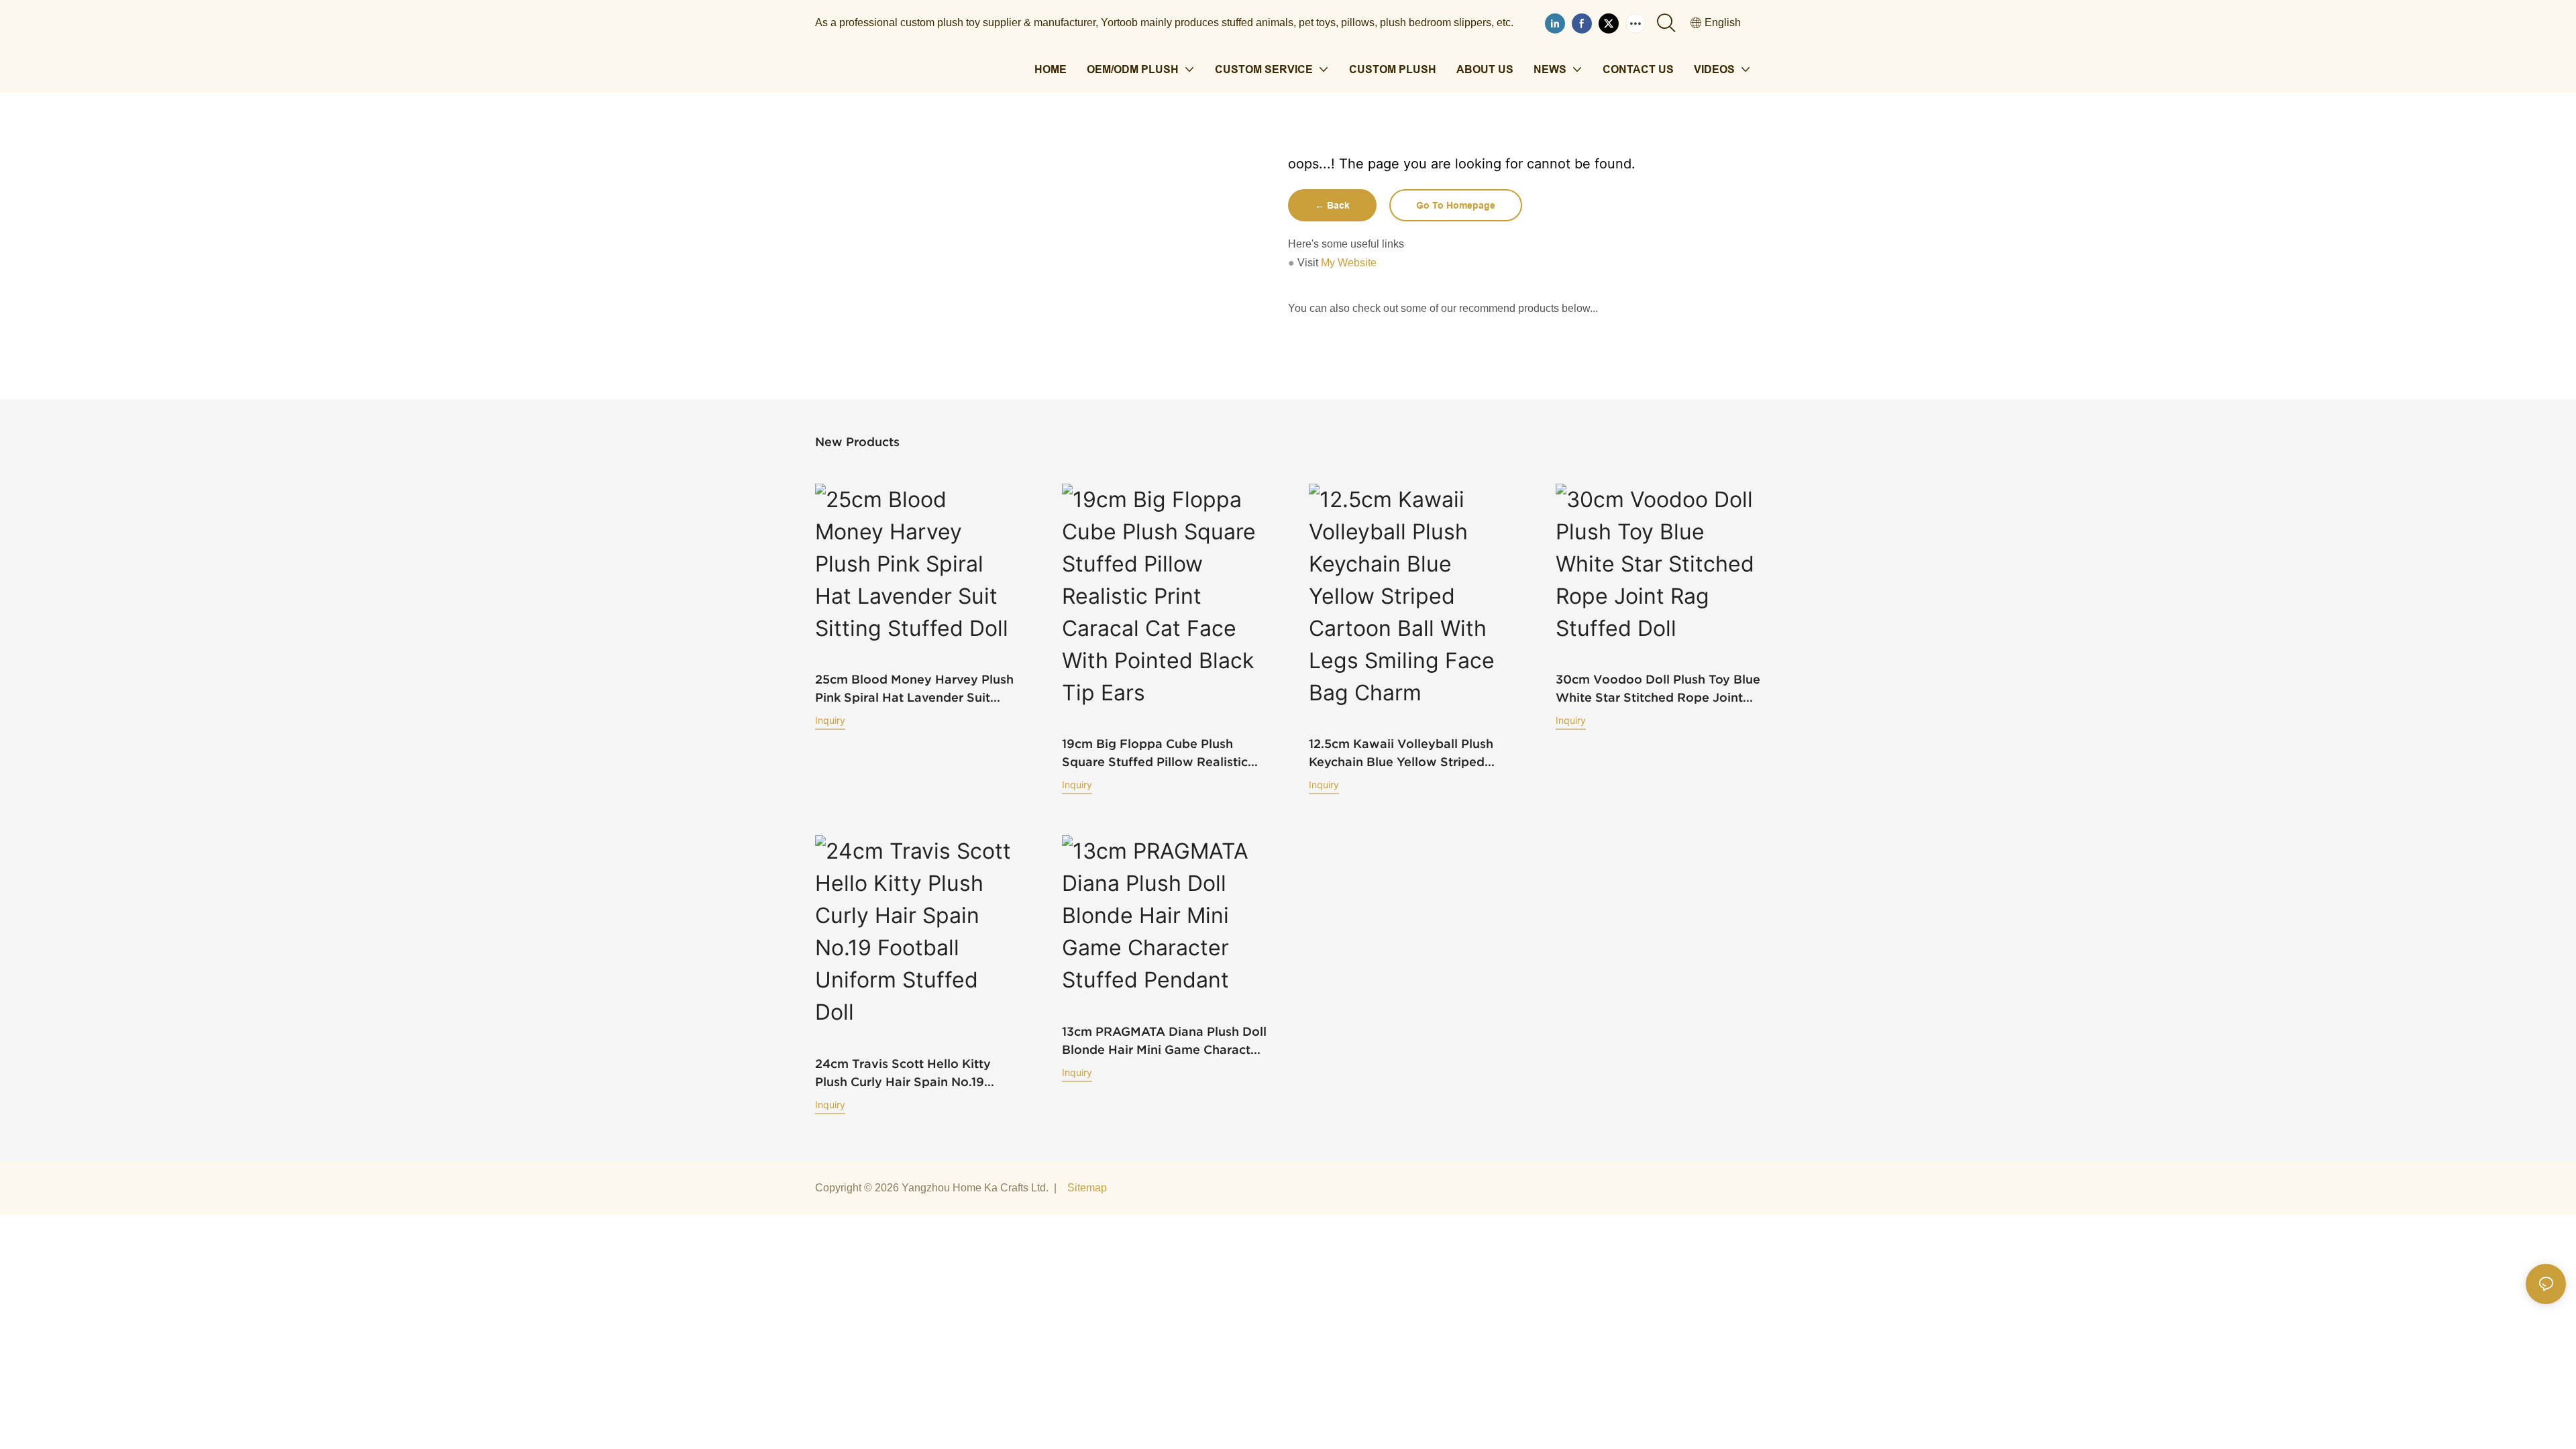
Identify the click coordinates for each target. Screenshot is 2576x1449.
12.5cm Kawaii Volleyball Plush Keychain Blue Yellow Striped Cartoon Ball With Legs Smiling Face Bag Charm (1403, 754)
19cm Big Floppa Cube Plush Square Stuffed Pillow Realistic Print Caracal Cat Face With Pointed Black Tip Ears (1155, 754)
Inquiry (830, 720)
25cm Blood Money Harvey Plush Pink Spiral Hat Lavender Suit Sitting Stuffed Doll (914, 689)
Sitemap (1087, 1188)
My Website (1349, 263)
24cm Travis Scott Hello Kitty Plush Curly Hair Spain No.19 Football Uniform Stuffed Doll (905, 1074)
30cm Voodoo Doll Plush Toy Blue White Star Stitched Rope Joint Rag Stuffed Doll (1658, 689)
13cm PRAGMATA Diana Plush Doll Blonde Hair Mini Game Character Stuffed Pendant (1164, 1041)
